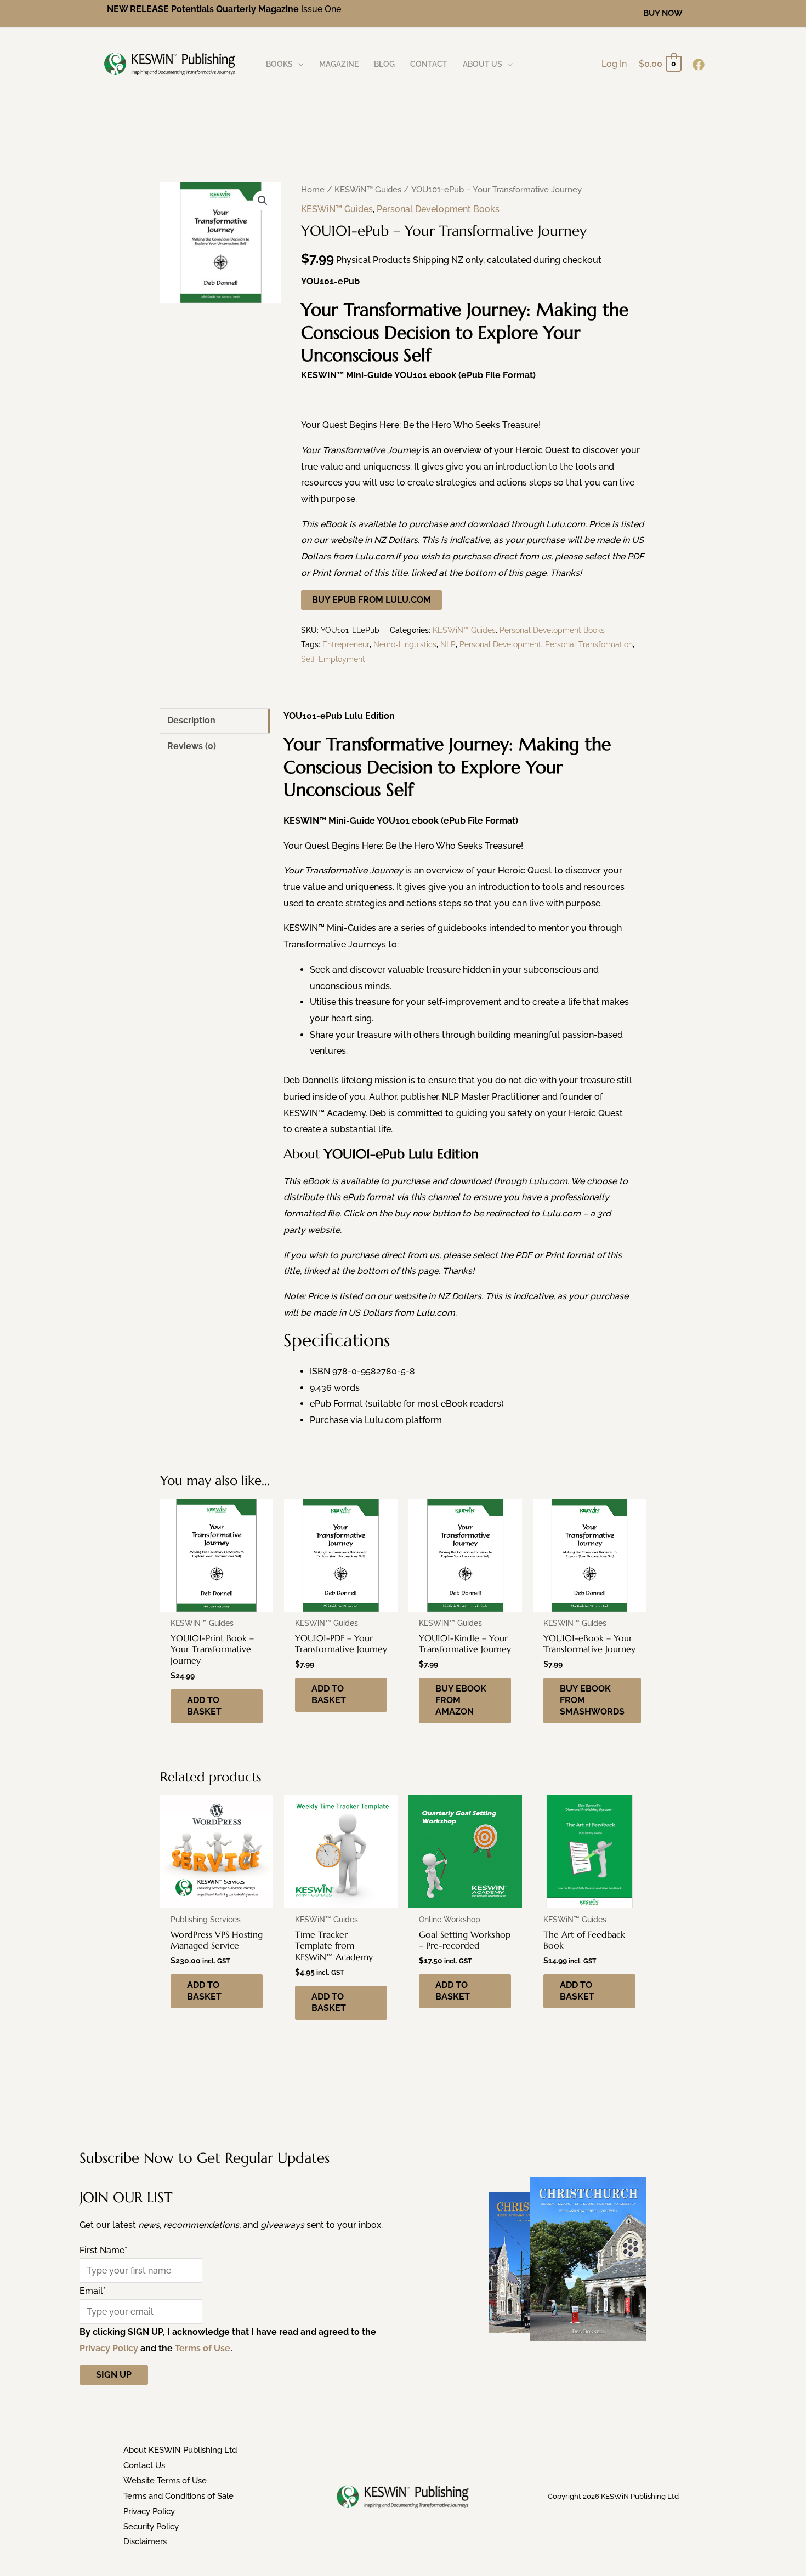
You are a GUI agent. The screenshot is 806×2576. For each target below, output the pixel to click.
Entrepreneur (346, 644)
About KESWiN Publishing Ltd (180, 2450)
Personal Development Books (438, 209)
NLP (448, 644)
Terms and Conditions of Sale (178, 2496)
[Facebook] (699, 65)
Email (93, 2291)
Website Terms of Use (165, 2481)
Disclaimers (145, 2541)
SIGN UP (114, 2375)
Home (313, 189)
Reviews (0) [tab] (192, 746)
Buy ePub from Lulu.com (371, 600)
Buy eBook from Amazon (461, 1700)
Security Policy (151, 2527)
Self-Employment (333, 659)
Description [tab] (191, 720)
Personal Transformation (589, 644)
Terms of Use (203, 2348)
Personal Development (500, 644)
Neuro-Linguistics (405, 644)
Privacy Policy (109, 2348)
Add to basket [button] (204, 1706)
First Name (103, 2250)
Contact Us (144, 2465)
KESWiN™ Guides (368, 189)
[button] (663, 13)
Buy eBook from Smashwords (592, 1700)
